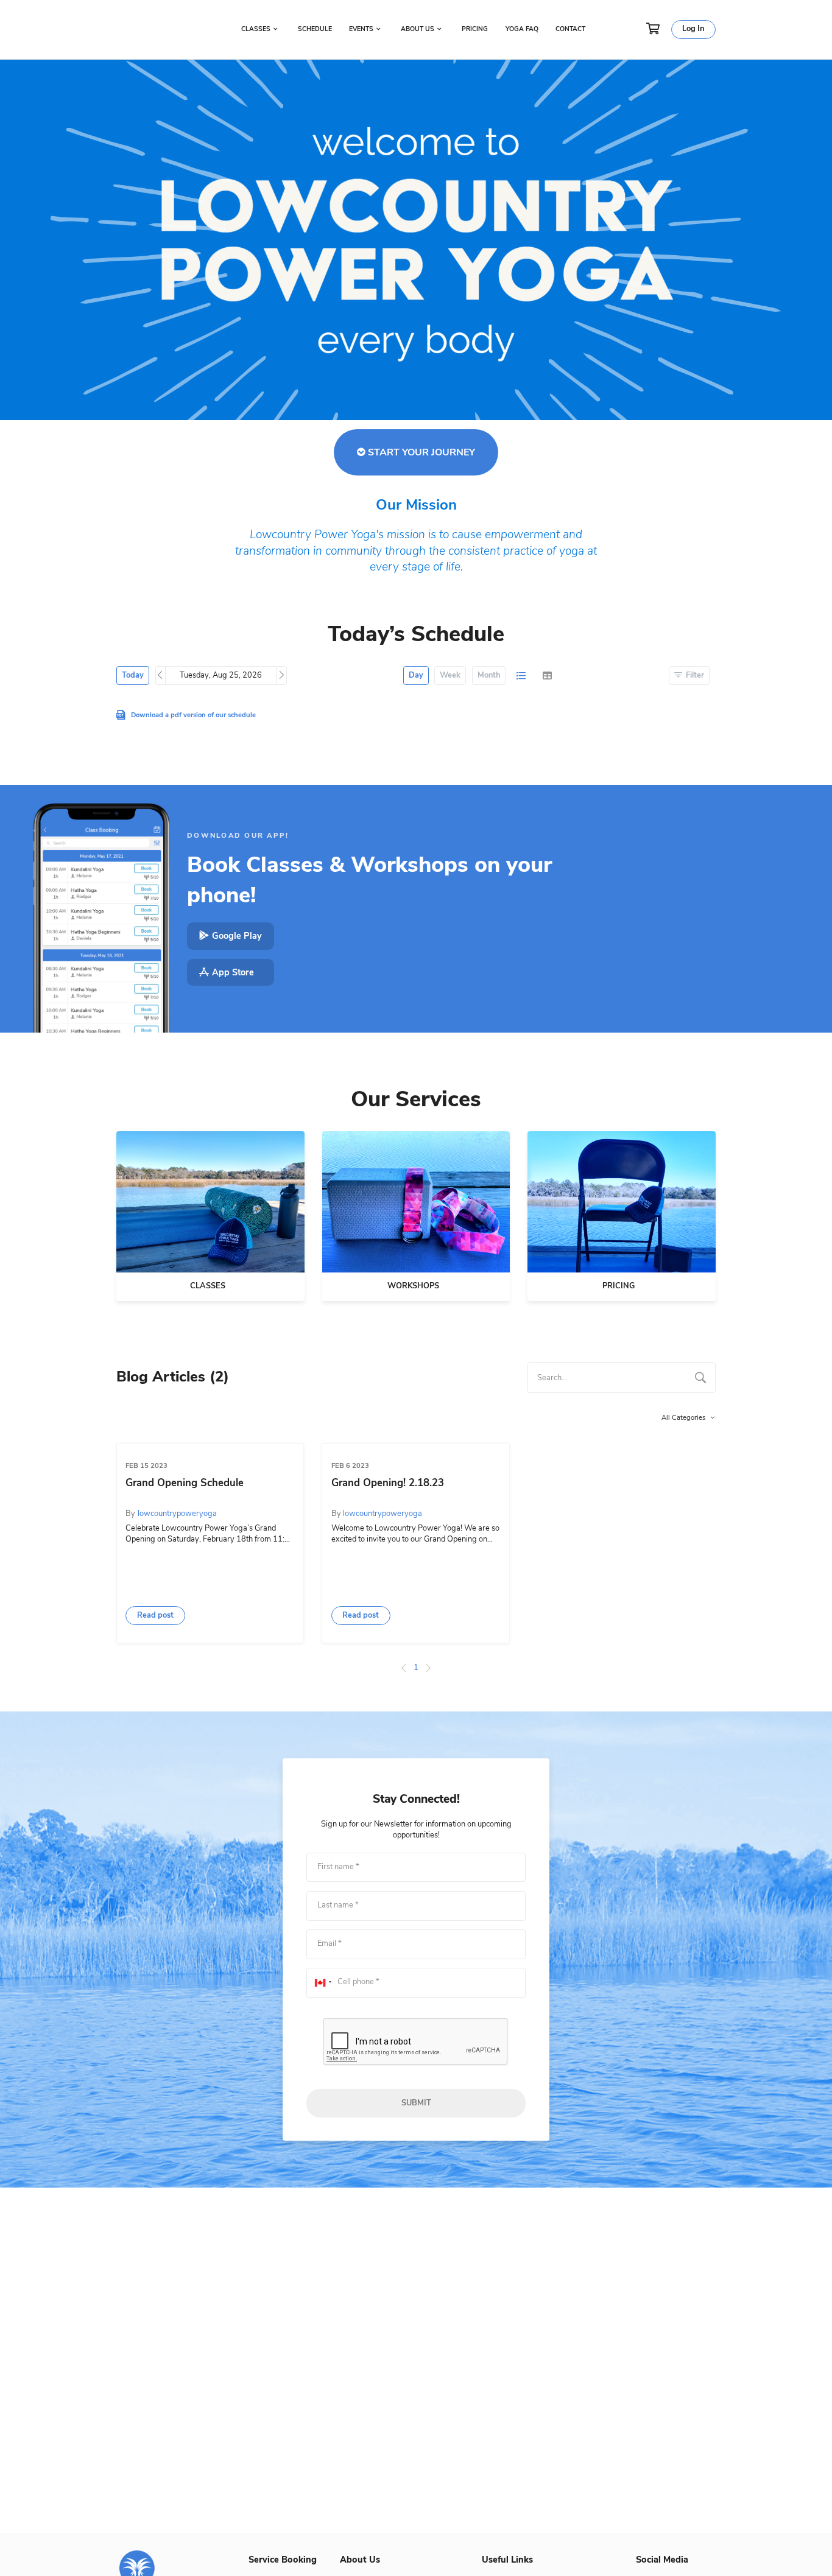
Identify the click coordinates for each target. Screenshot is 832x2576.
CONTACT (570, 29)
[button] (155, 1616)
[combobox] (622, 1377)
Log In (693, 29)
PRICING (475, 29)
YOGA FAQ (522, 29)
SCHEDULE (315, 29)
